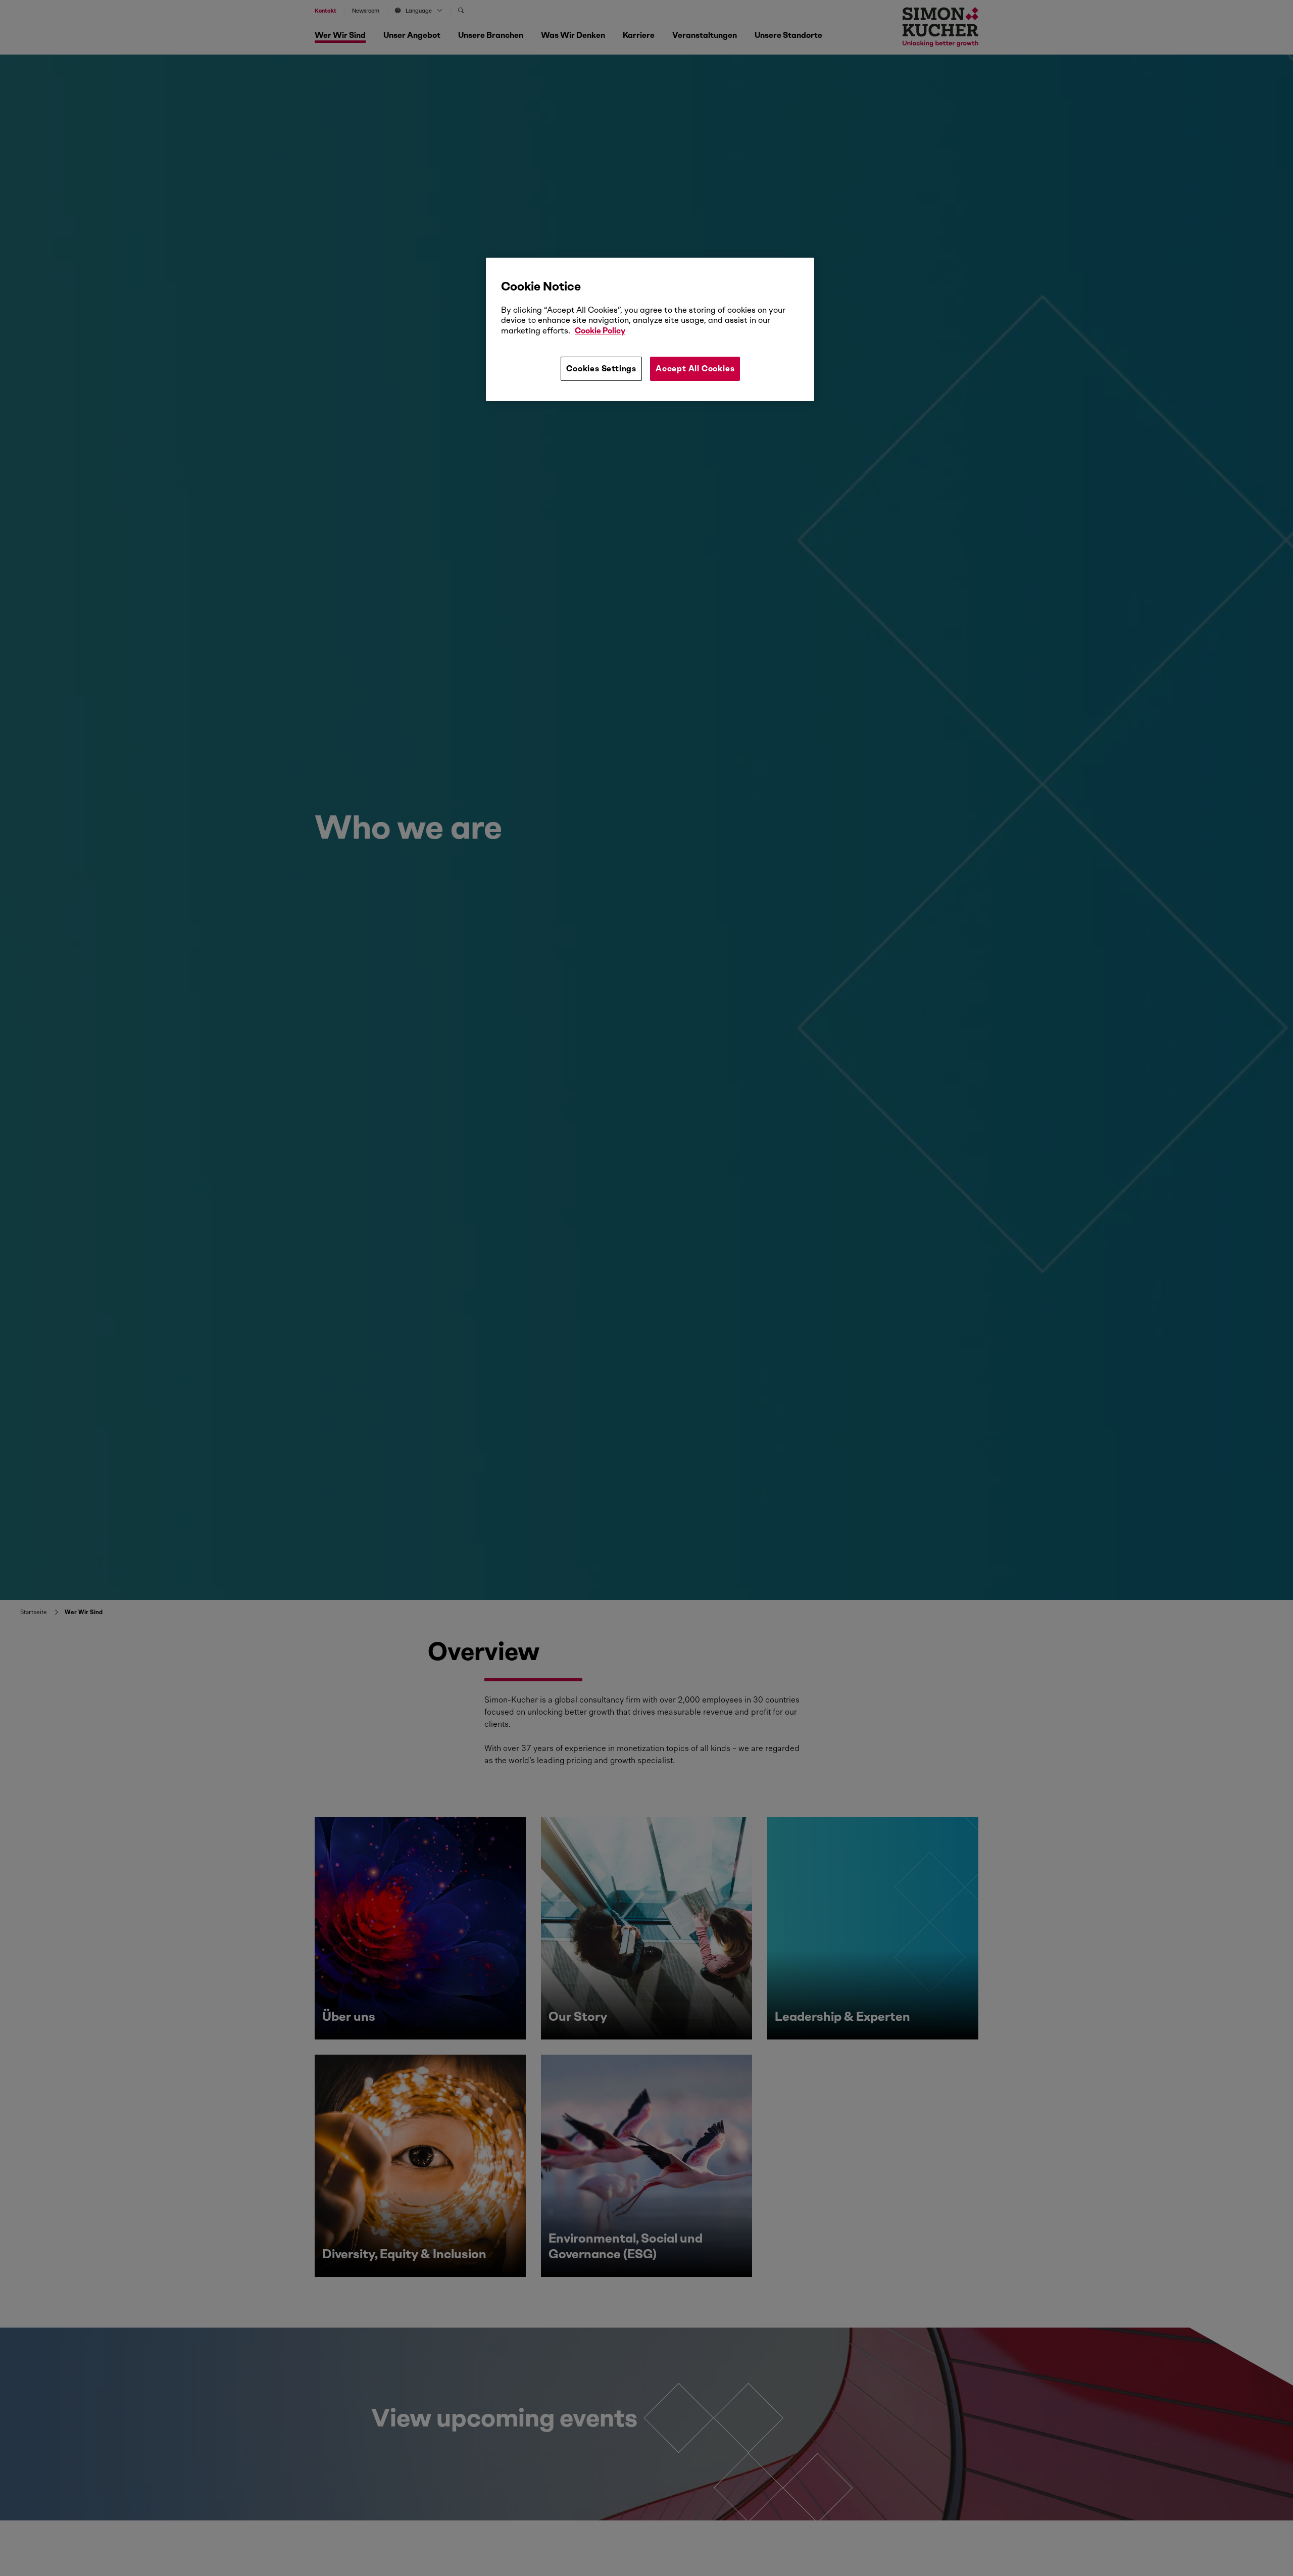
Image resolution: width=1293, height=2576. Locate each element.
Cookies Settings (601, 369)
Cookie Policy (600, 331)
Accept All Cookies (695, 369)
